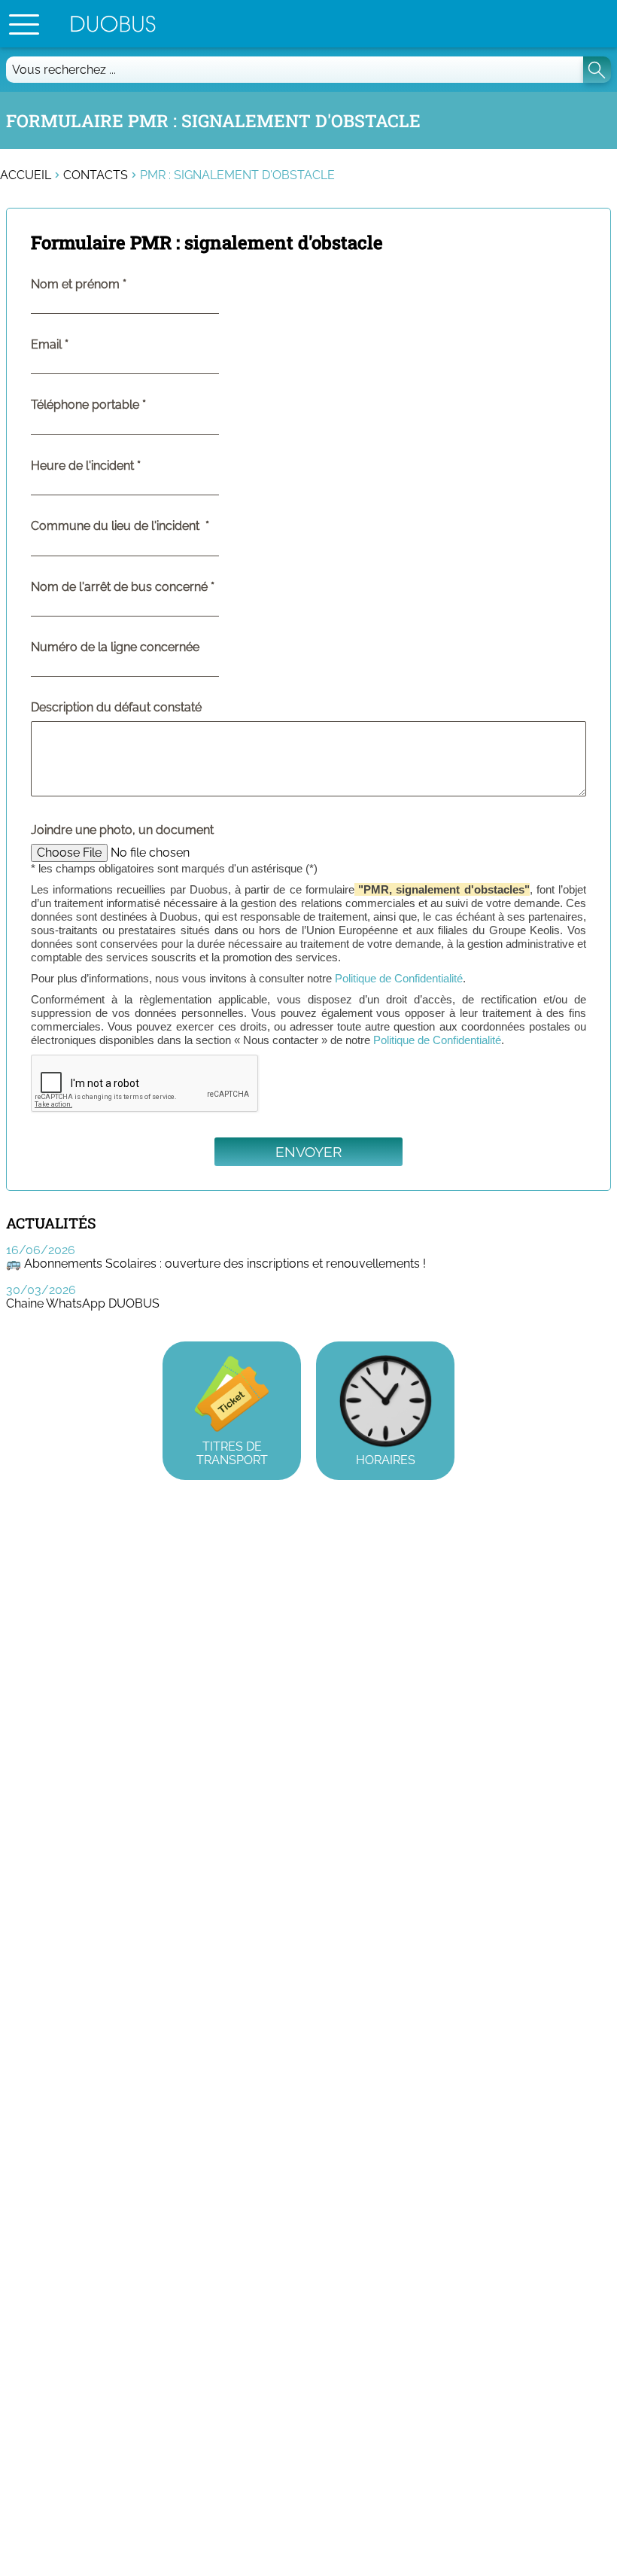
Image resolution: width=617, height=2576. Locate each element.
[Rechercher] (597, 70)
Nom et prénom (109, 285)
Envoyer (308, 1152)
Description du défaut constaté (116, 708)
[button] (24, 24)
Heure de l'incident (117, 466)
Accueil (26, 175)
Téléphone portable (119, 405)
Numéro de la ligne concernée (115, 647)
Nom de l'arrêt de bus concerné (153, 587)
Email (81, 345)
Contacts (96, 175)
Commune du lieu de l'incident (151, 526)
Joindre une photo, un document (122, 830)
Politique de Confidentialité (399, 978)
